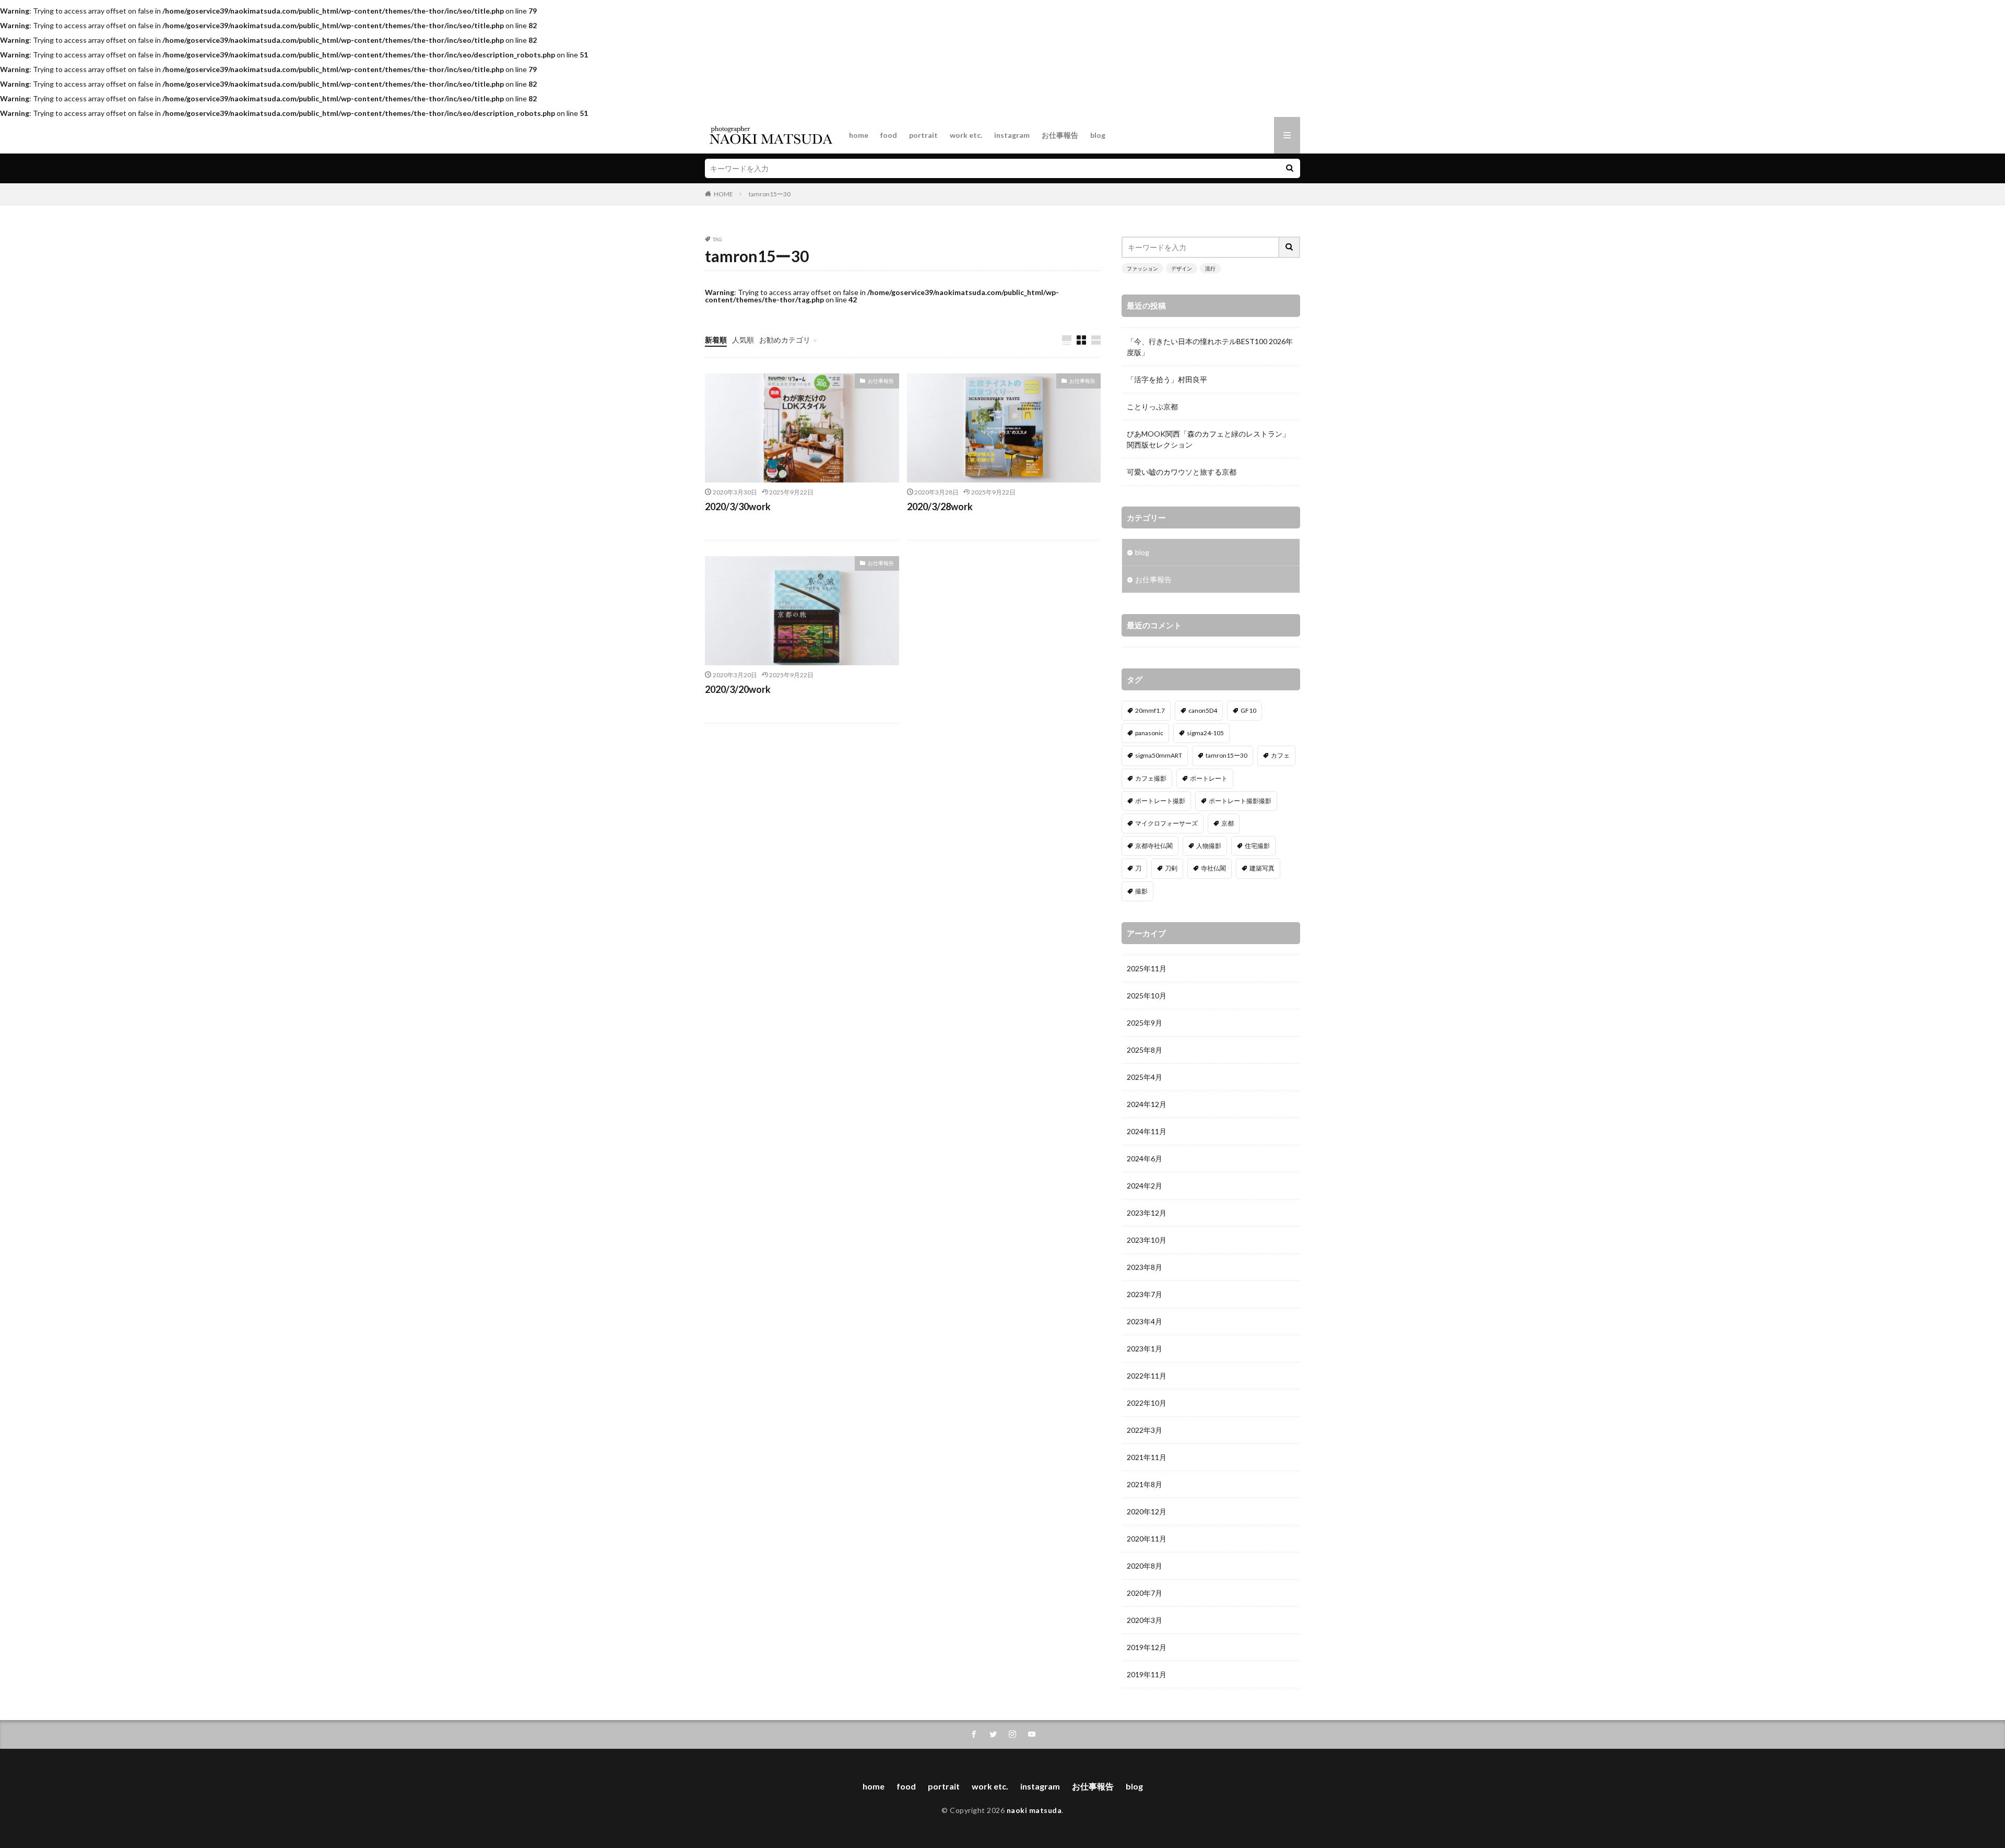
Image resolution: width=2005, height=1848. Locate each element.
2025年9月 (1145, 1023)
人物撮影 (1209, 846)
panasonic (1149, 733)
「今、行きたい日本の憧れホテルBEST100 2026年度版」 (1210, 347)
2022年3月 (1145, 1430)
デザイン (1182, 268)
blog (1098, 135)
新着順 (716, 340)
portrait (923, 135)
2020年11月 (1147, 1539)
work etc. (966, 135)
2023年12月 (1147, 1213)
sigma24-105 (1205, 733)
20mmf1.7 (1150, 710)
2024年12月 (1147, 1104)
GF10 (1248, 710)
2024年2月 (1145, 1186)
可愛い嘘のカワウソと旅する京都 (1182, 472)
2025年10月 (1147, 996)
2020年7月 (1145, 1593)
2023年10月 (1147, 1240)
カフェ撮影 (1151, 778)
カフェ (1280, 755)
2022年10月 (1147, 1403)
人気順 (743, 340)
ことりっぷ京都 (1152, 407)
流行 (1210, 268)
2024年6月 (1145, 1158)
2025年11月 (1147, 968)
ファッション (1142, 268)
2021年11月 (1147, 1457)
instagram (1012, 135)
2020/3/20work (738, 689)
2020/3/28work (940, 507)
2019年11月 (1147, 1674)
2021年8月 (1145, 1484)
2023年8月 (1145, 1267)
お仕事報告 (1060, 135)
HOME (723, 194)
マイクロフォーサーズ (1166, 823)
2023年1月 (1145, 1349)
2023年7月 (1145, 1294)
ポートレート (1209, 778)
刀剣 (1171, 868)
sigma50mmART (1159, 755)
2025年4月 (1145, 1077)
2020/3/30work (738, 507)
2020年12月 (1147, 1511)
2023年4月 (1145, 1321)
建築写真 (1262, 868)
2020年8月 (1145, 1566)
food (889, 135)
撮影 (1141, 891)
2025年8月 (1145, 1050)
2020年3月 (1145, 1620)
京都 (1228, 823)
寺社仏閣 (1213, 868)
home (859, 135)
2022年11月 (1147, 1376)
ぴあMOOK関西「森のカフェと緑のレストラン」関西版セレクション (1208, 439)
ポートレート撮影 (1160, 801)
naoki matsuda (1034, 1810)
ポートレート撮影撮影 (1240, 801)
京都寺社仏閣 (1154, 846)
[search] (1290, 168)
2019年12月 (1147, 1647)
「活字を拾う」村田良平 (1167, 379)
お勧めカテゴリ (785, 340)
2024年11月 (1147, 1131)
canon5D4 (1203, 710)
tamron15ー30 (770, 194)
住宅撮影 (1257, 846)
